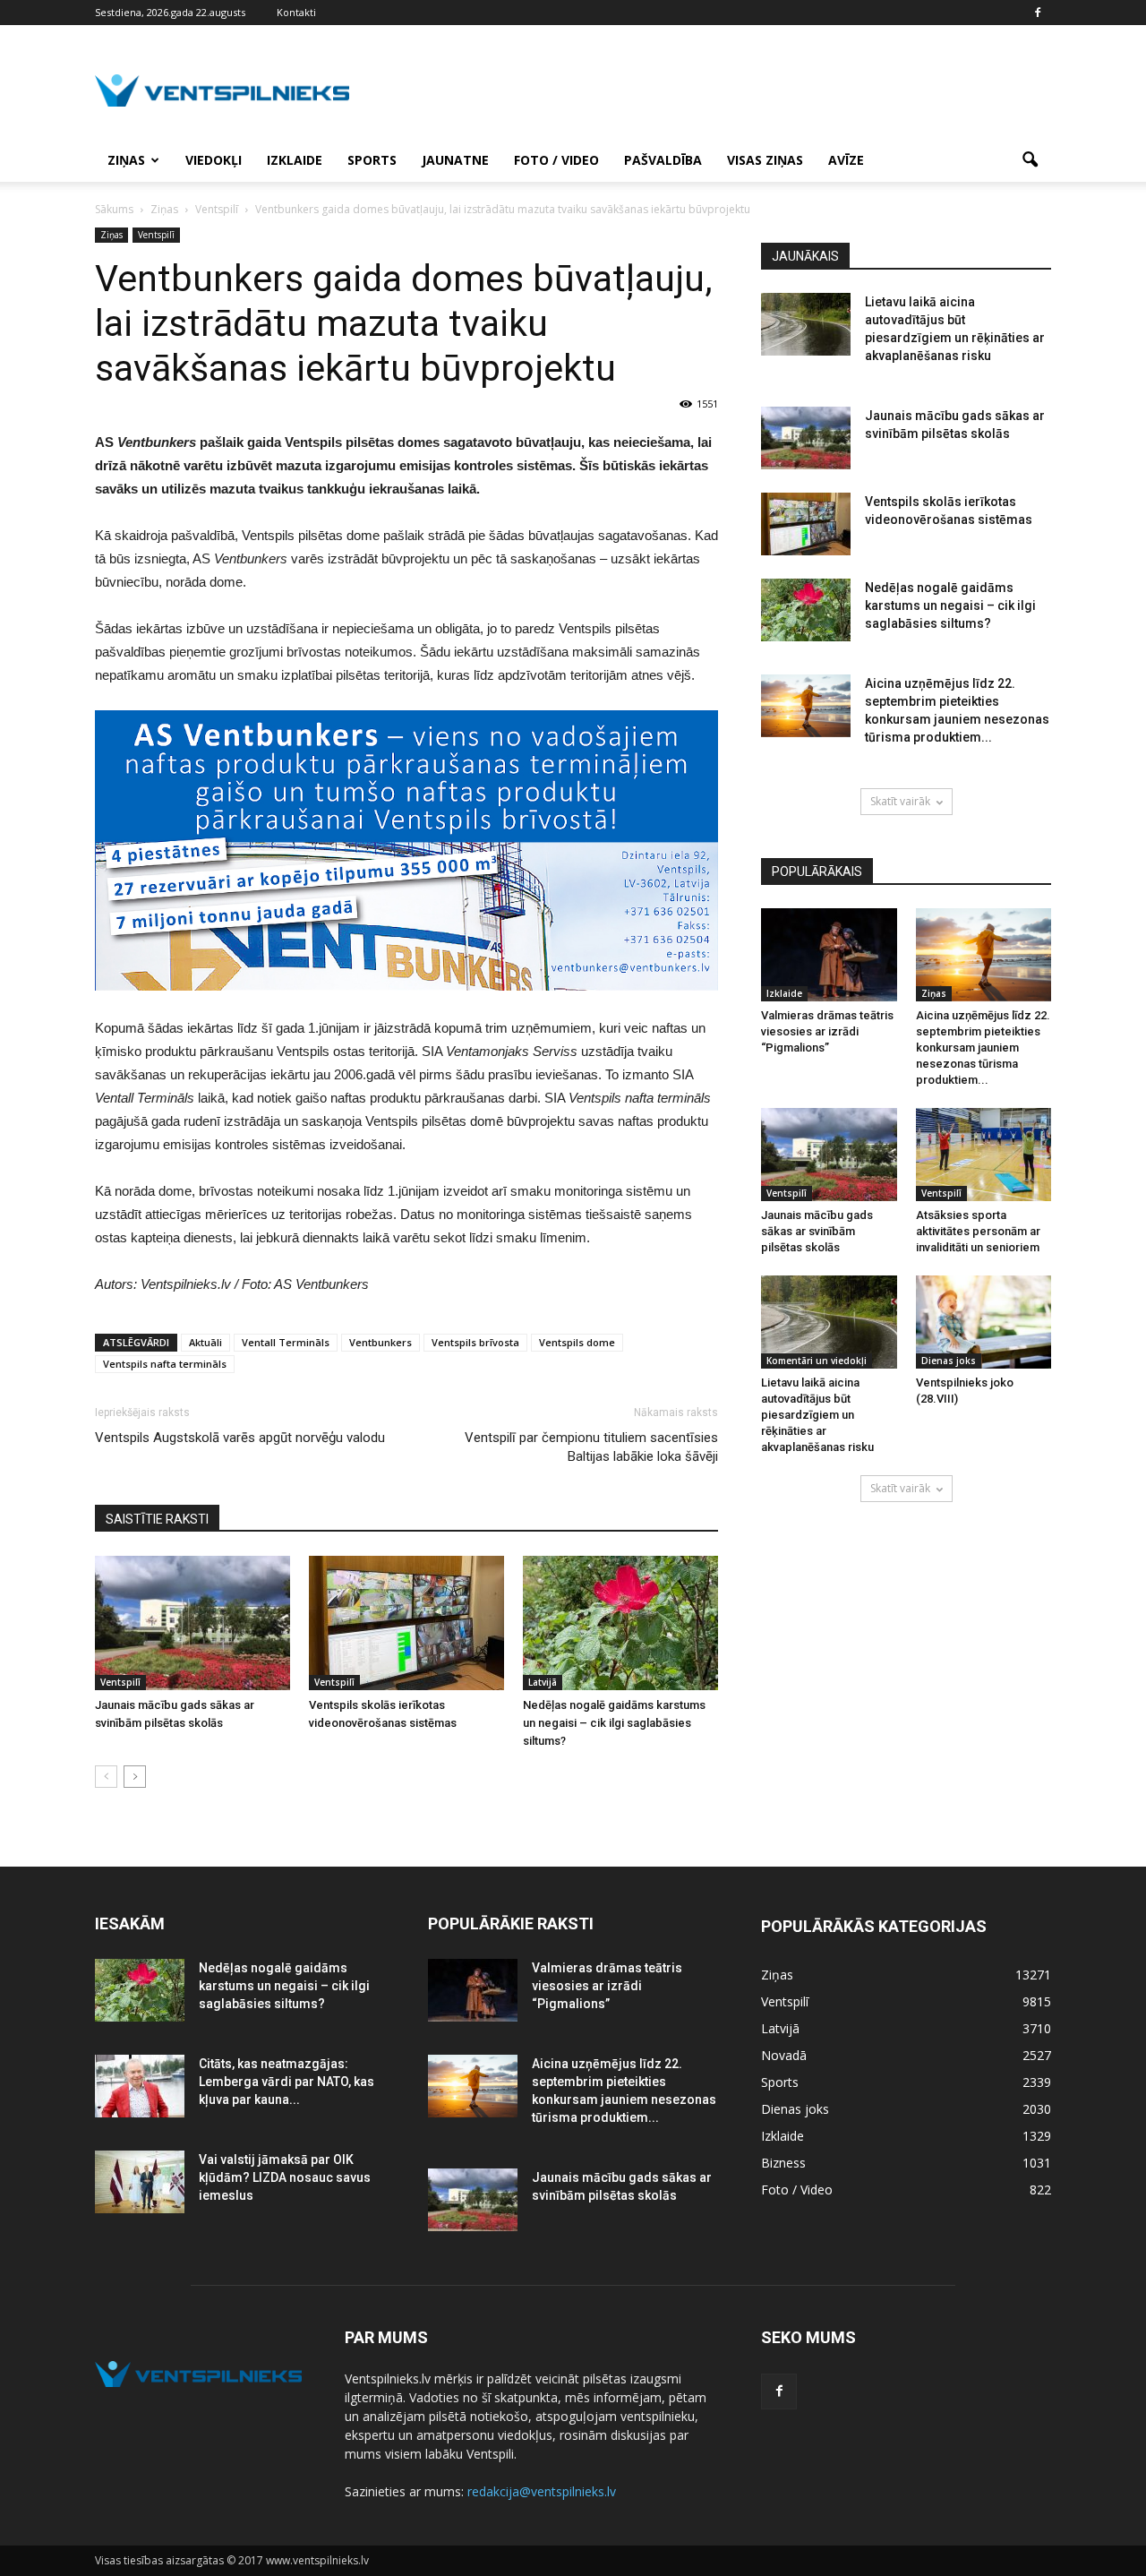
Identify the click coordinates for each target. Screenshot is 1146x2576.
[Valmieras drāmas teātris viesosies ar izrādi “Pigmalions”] (829, 955)
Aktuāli (205, 1342)
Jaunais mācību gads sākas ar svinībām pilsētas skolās (817, 1231)
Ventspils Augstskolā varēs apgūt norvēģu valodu (240, 1438)
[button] (1030, 160)
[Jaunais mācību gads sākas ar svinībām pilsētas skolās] (192, 1623)
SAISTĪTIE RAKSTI (157, 1519)
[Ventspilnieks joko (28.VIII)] (984, 1322)
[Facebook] (1038, 13)
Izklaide (295, 160)
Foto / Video (556, 160)
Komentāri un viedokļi (817, 1361)
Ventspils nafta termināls (165, 1364)
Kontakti (296, 12)
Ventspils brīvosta (475, 1342)
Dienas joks (949, 1361)
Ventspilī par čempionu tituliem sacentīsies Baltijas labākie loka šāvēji (591, 1447)
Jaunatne (455, 160)
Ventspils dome (577, 1342)
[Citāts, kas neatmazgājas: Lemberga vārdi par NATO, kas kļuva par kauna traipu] (140, 2086)
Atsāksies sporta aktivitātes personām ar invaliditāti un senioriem (978, 1231)
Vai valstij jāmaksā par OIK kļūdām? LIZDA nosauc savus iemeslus (285, 2177)
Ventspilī (156, 235)
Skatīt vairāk (900, 801)
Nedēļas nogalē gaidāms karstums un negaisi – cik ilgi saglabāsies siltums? (614, 1723)
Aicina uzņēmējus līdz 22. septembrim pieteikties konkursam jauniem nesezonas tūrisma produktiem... (983, 1048)
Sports (372, 160)
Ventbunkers (381, 1342)
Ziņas (126, 160)
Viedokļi (214, 160)
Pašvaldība (663, 160)
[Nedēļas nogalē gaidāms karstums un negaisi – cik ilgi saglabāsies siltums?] (620, 1623)
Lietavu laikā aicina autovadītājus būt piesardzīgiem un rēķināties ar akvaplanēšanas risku (817, 1415)
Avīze (846, 160)
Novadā (784, 2055)
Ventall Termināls (286, 1342)
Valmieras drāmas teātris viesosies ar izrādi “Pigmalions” (827, 1031)
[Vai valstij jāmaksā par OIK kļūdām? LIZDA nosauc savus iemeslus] (140, 2182)
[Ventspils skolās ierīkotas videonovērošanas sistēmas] (406, 1623)
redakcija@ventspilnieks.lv (542, 2491)
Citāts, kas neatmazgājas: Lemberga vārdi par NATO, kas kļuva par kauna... (286, 2082)
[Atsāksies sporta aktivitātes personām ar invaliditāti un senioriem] (984, 1155)
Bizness (783, 2163)
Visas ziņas (765, 160)
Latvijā (543, 1682)
